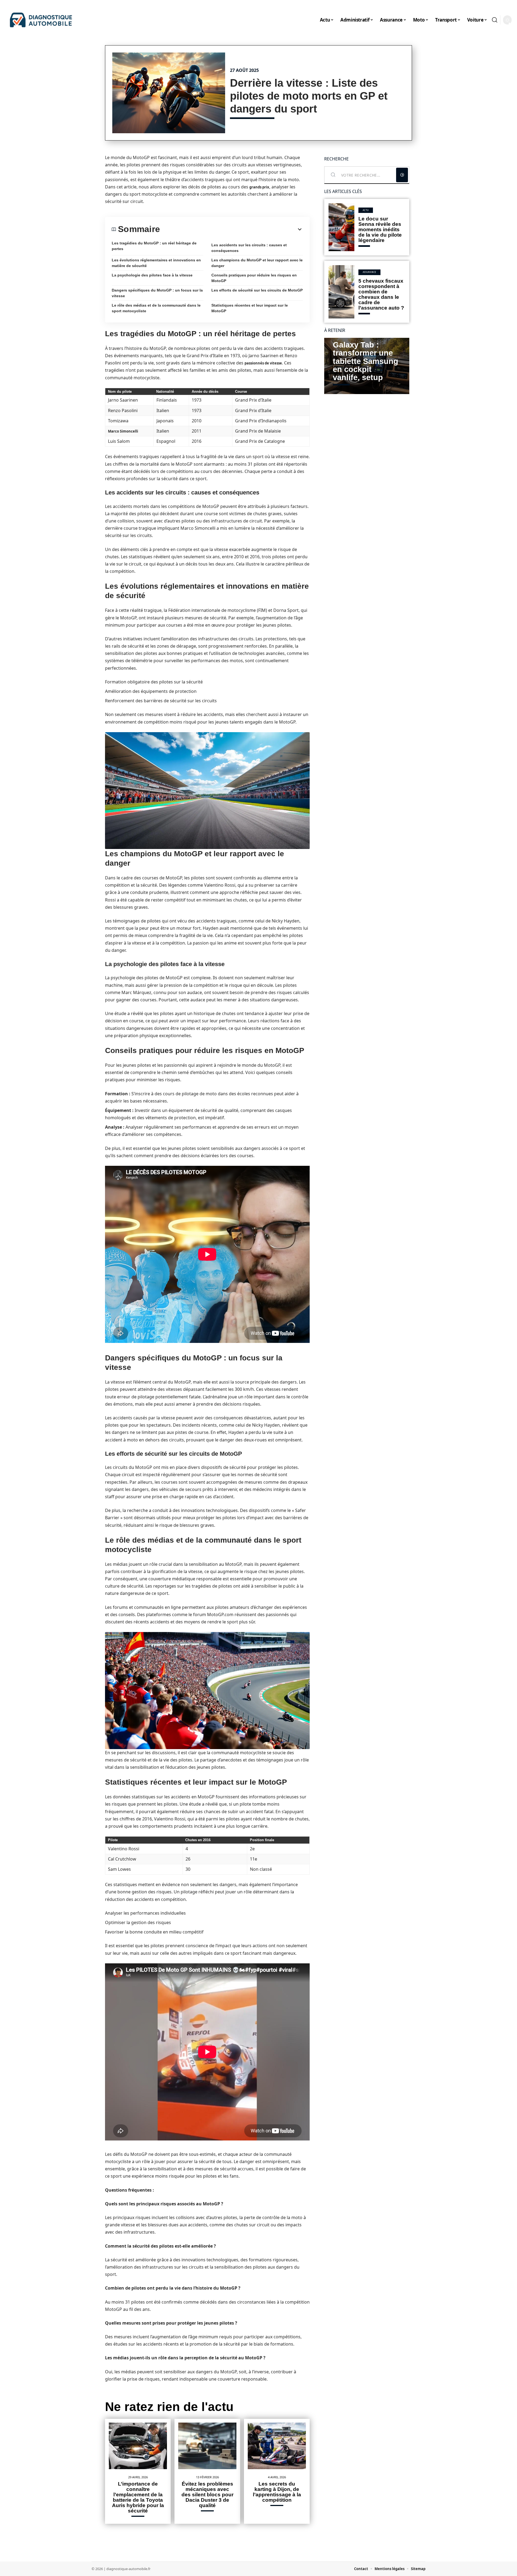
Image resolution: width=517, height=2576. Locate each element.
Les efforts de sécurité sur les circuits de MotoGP (257, 290)
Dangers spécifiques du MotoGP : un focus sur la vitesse (157, 293)
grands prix (259, 187)
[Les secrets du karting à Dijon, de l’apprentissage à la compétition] (277, 2446)
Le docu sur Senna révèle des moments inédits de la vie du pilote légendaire (380, 229)
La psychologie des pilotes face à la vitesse (152, 275)
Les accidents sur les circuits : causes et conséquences (249, 248)
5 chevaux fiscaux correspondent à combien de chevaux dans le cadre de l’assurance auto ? (381, 294)
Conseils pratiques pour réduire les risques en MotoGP (254, 278)
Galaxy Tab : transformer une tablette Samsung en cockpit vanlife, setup (366, 361)
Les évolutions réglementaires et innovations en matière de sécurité (156, 263)
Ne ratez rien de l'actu (169, 2407)
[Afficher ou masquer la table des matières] (231, 229)
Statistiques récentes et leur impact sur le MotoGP (250, 308)
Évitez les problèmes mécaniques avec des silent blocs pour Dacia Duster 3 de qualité (207, 2495)
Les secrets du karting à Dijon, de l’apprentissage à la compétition (277, 2492)
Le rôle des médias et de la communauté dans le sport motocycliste (156, 308)
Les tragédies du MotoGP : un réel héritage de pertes (154, 246)
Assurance (369, 272)
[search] (495, 20)
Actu (366, 210)
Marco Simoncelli (123, 431)
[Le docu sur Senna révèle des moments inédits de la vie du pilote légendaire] (341, 227)
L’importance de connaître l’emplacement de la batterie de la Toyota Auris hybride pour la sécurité (138, 2497)
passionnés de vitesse (263, 363)
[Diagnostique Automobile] (41, 20)
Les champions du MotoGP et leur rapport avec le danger (257, 263)
